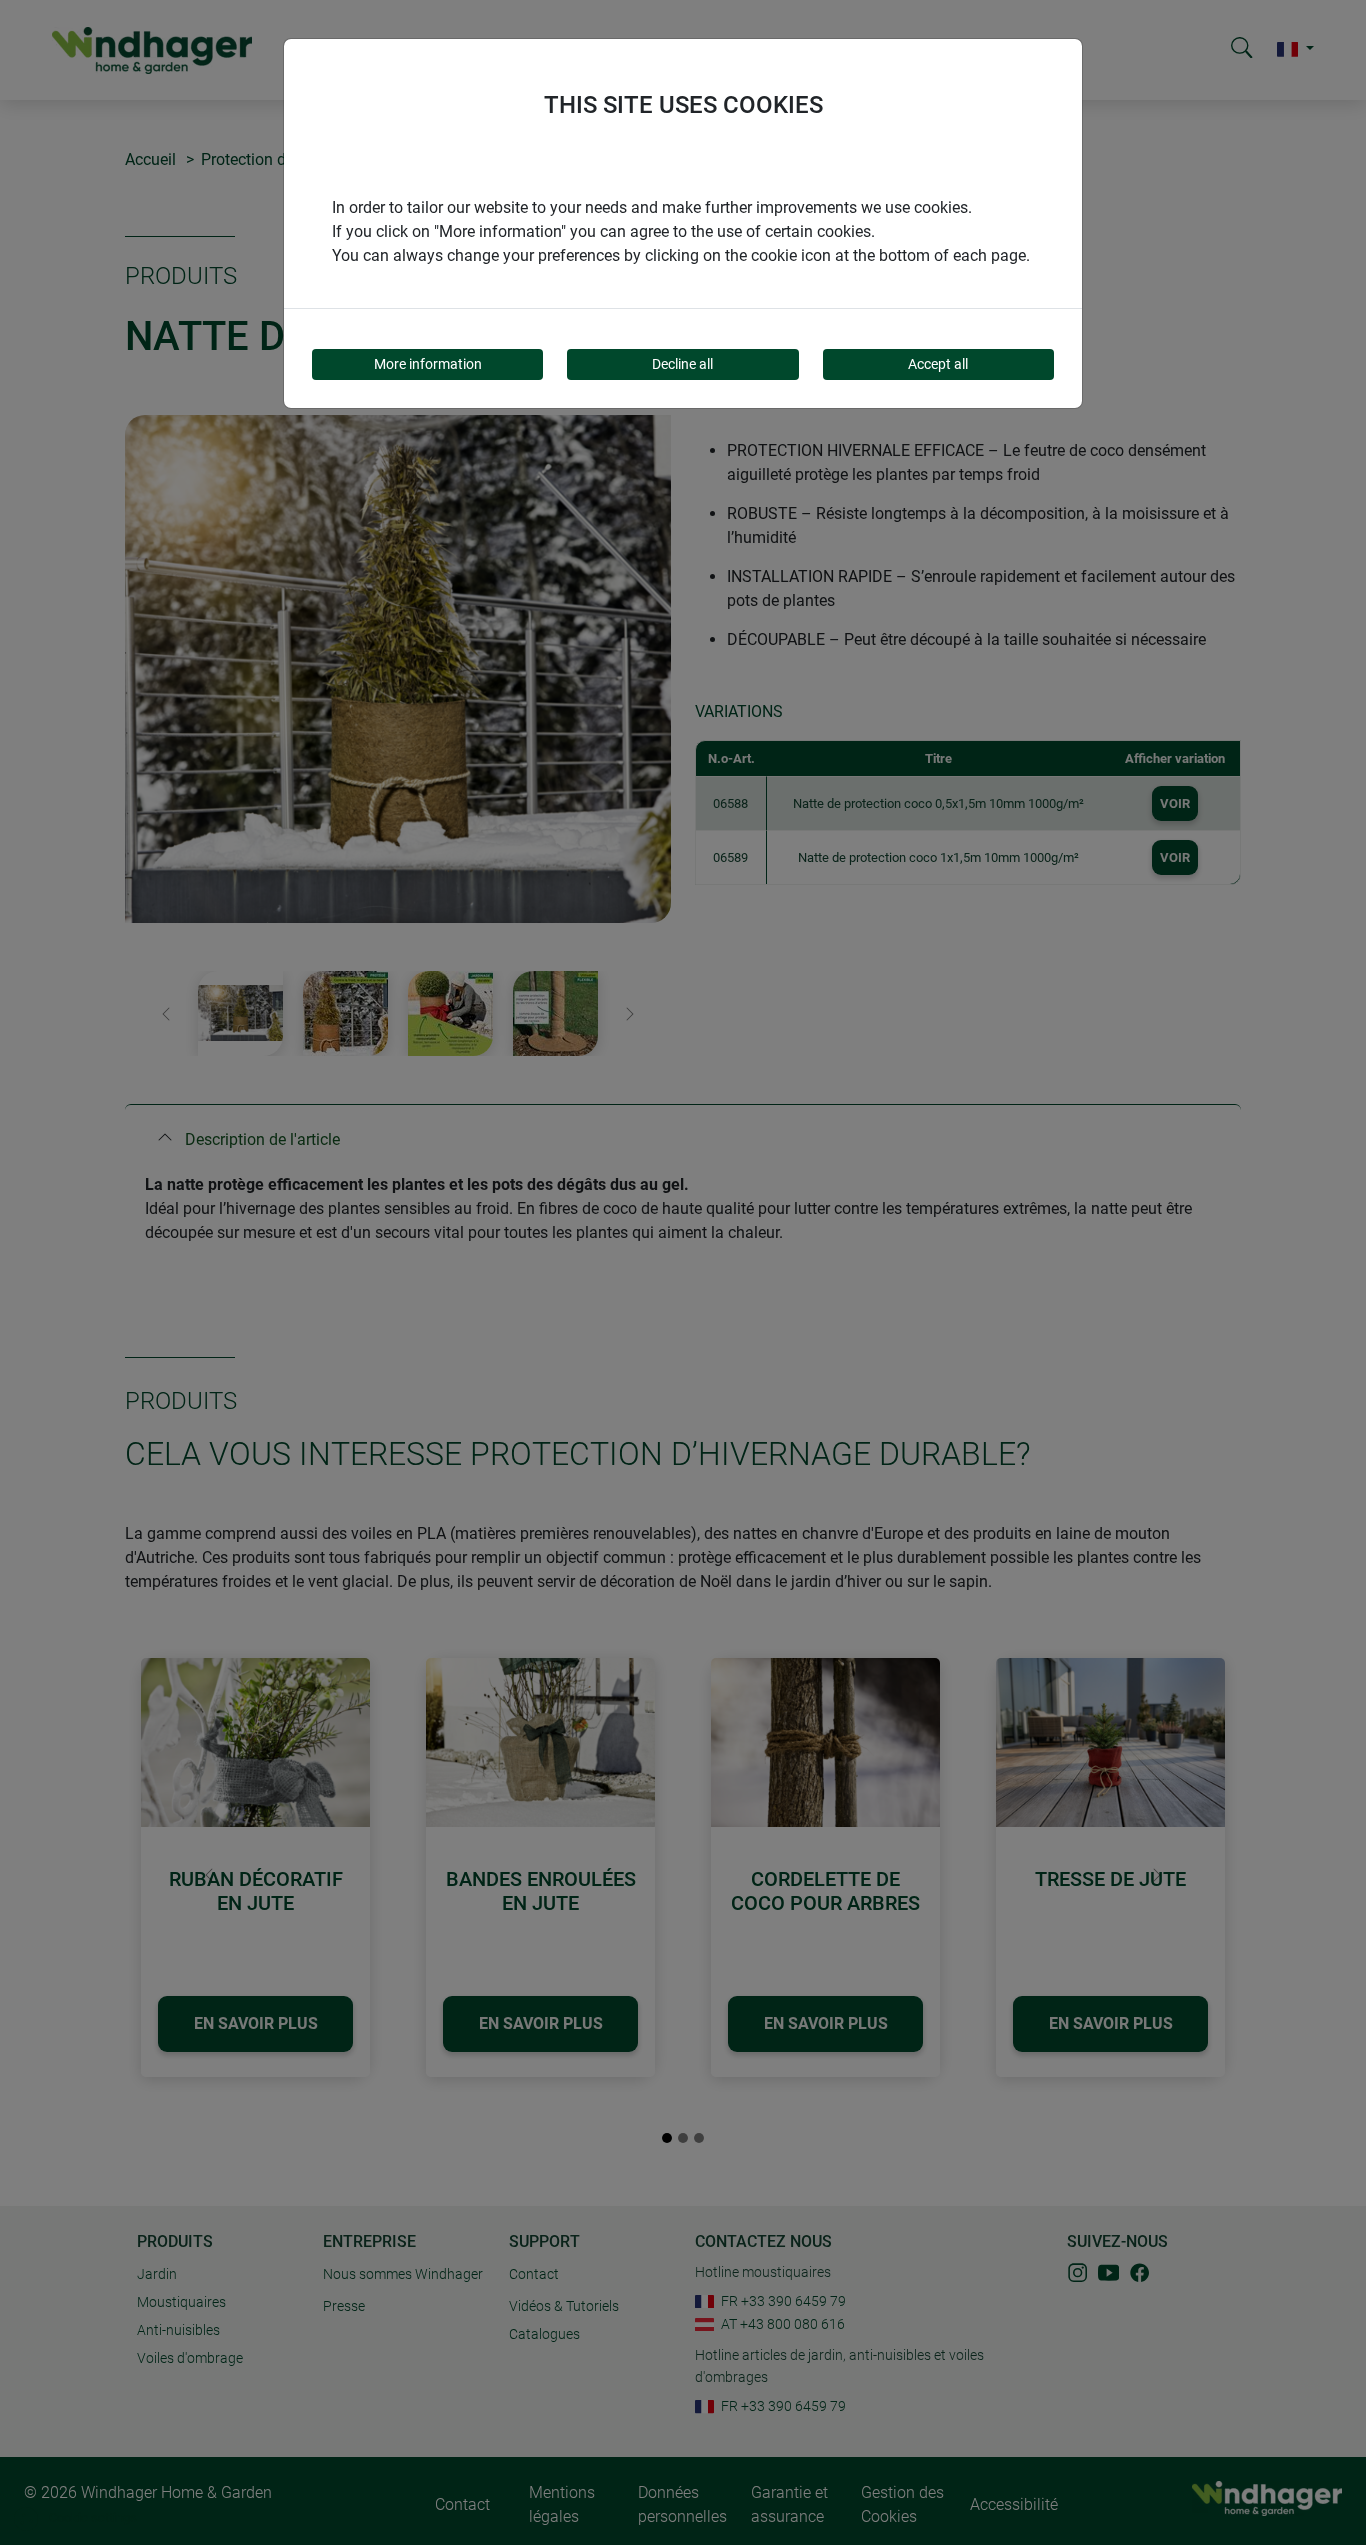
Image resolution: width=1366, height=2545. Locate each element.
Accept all (938, 364)
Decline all (682, 364)
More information (428, 364)
